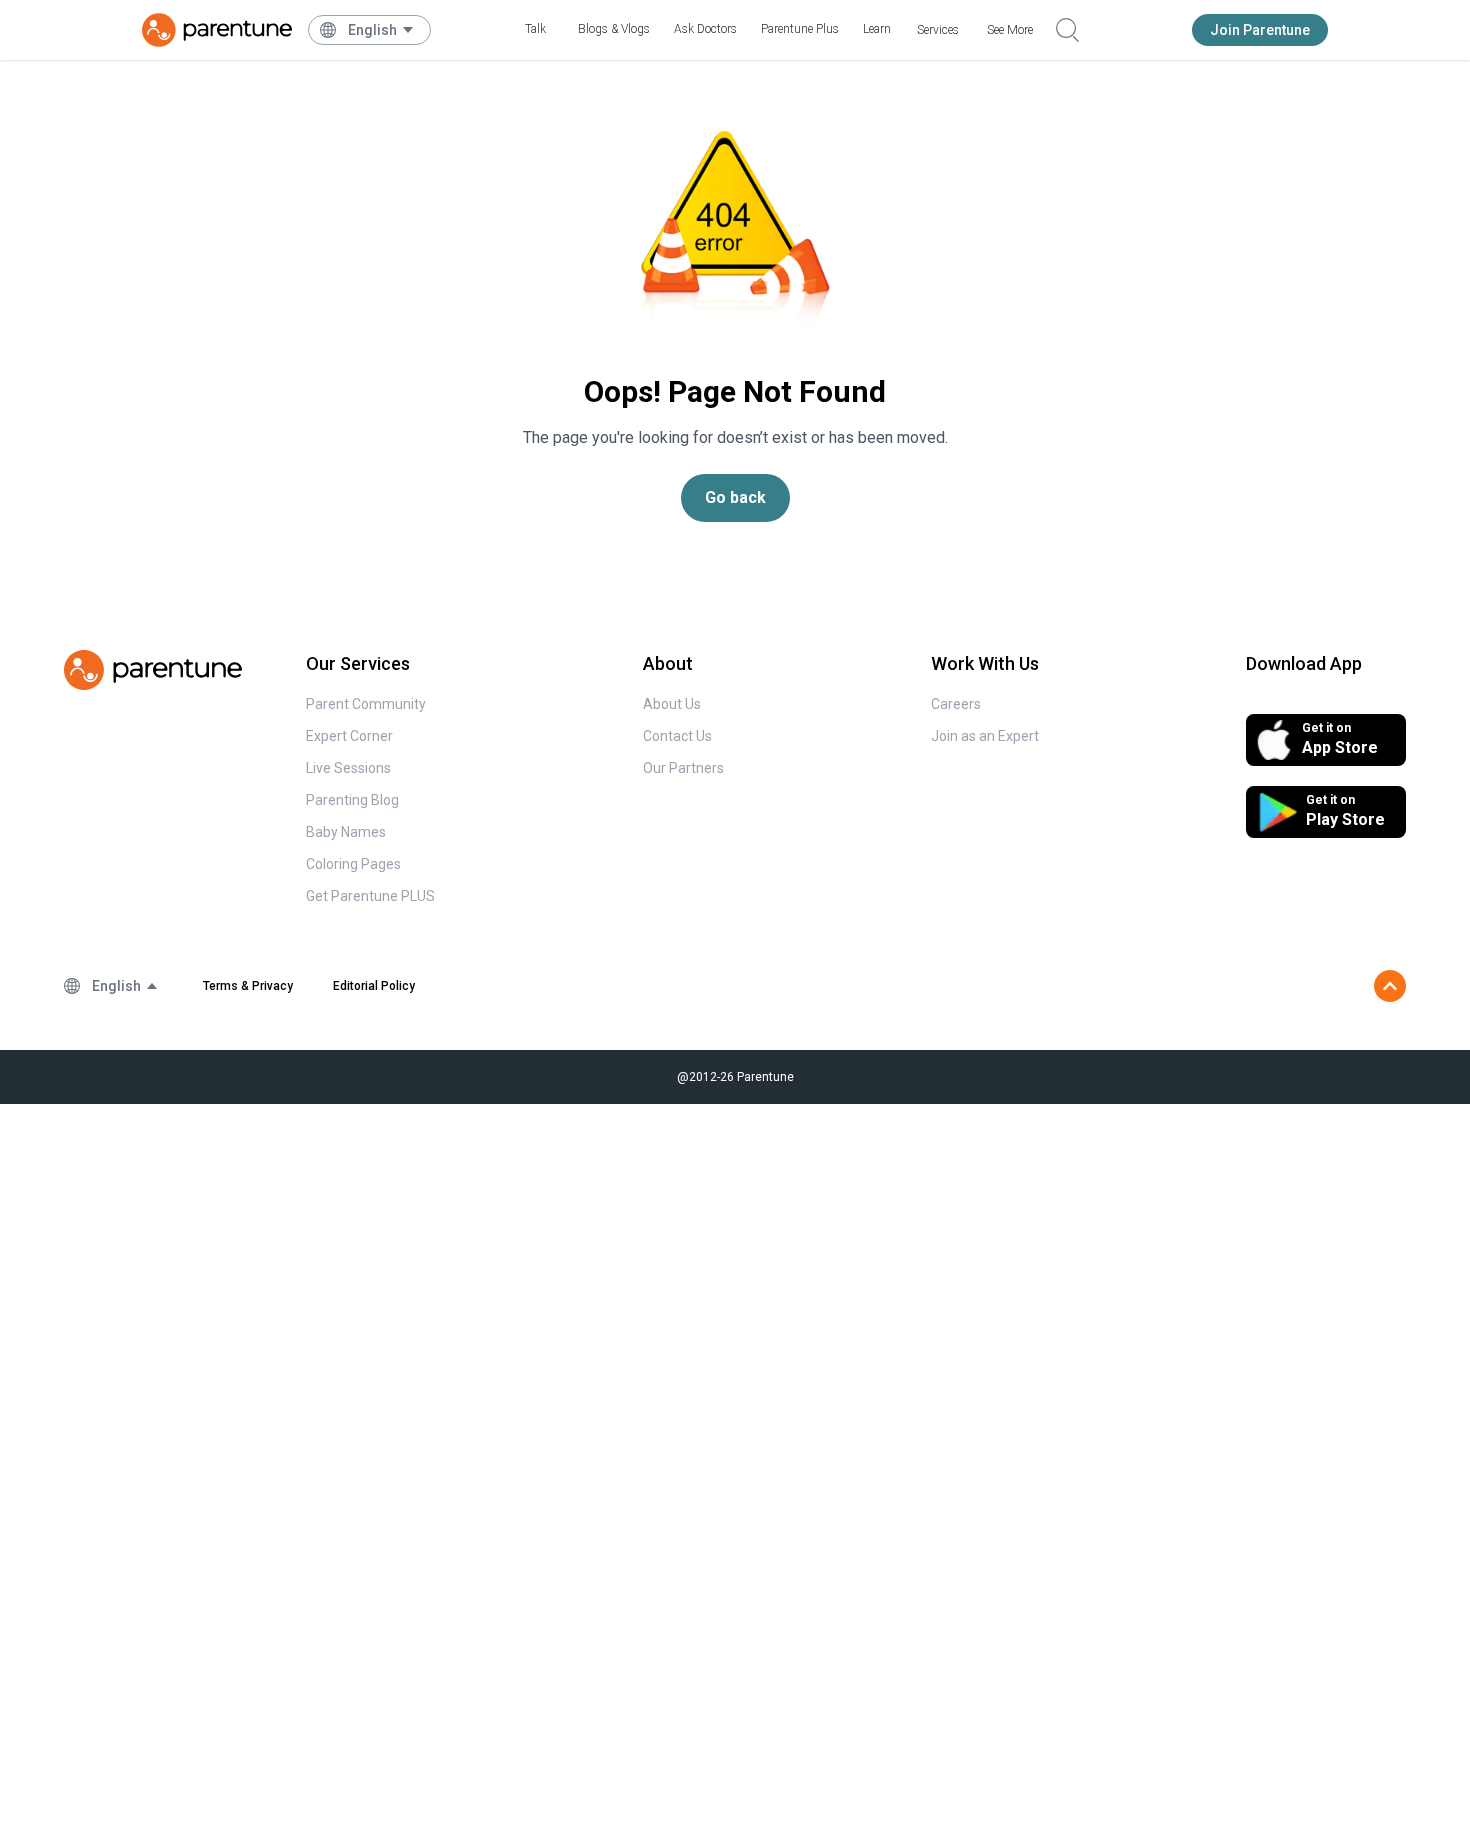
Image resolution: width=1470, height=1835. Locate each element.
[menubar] (381, 30)
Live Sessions (348, 768)
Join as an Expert (985, 736)
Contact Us (677, 736)
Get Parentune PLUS (370, 896)
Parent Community (366, 704)
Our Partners (683, 768)
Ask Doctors (705, 29)
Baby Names (346, 832)
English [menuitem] (372, 30)
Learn (877, 29)
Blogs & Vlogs (614, 29)
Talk (535, 29)
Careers (956, 704)
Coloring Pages (353, 864)
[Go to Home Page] (217, 30)
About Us (672, 704)
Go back (735, 497)
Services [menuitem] (938, 30)
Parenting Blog (352, 800)
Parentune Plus (800, 29)
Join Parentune (1260, 30)
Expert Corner (349, 736)
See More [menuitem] (1010, 30)
